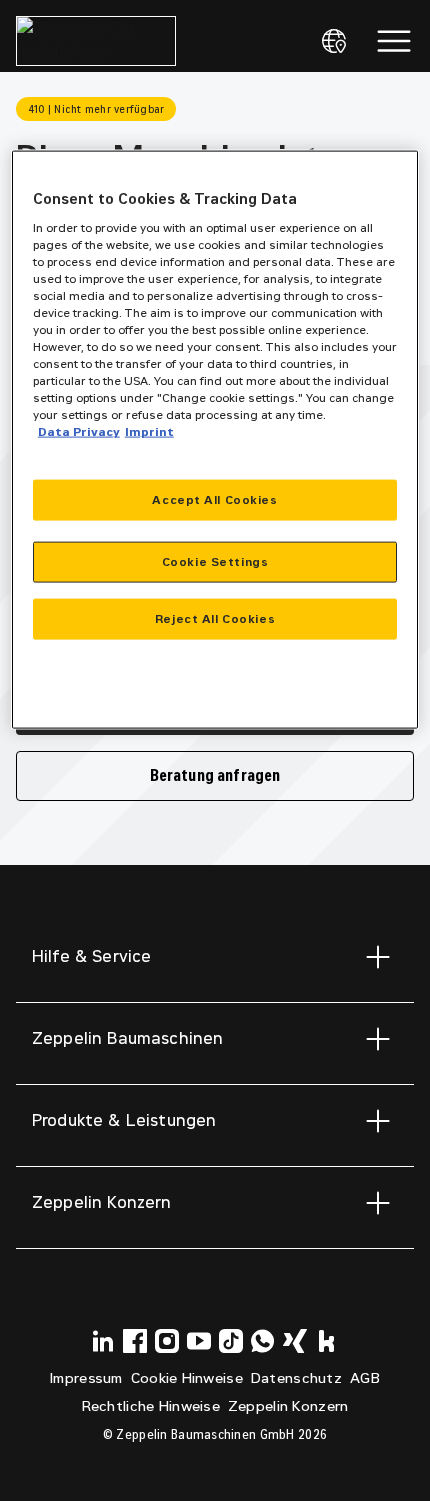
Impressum (86, 1378)
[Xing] (295, 1341)
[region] (215, 440)
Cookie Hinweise (187, 1378)
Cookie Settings (215, 561)
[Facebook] (135, 1341)
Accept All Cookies (214, 499)
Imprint (149, 432)
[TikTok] (231, 1341)
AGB (365, 1378)
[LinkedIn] (103, 1341)
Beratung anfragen (215, 775)
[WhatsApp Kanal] (263, 1341)
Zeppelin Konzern (288, 1406)
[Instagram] (167, 1341)
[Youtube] (199, 1341)
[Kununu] (327, 1341)
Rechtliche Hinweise (151, 1406)
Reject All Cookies (215, 618)
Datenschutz (296, 1378)
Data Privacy (79, 432)
